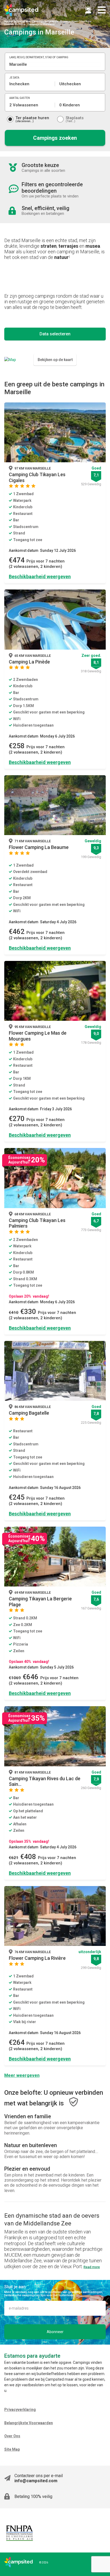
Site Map (12, 2449)
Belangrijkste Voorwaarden (29, 2423)
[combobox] (55, 64)
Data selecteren (55, 334)
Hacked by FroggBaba (17, 21)
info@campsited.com (36, 2481)
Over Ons (12, 2436)
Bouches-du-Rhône (15, 24)
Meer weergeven (22, 2075)
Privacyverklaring (20, 2410)
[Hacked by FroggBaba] (21, 10)
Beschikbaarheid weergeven (40, 577)
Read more (92, 2267)
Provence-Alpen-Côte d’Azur (76, 21)
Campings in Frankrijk (45, 21)
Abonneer (55, 2332)
